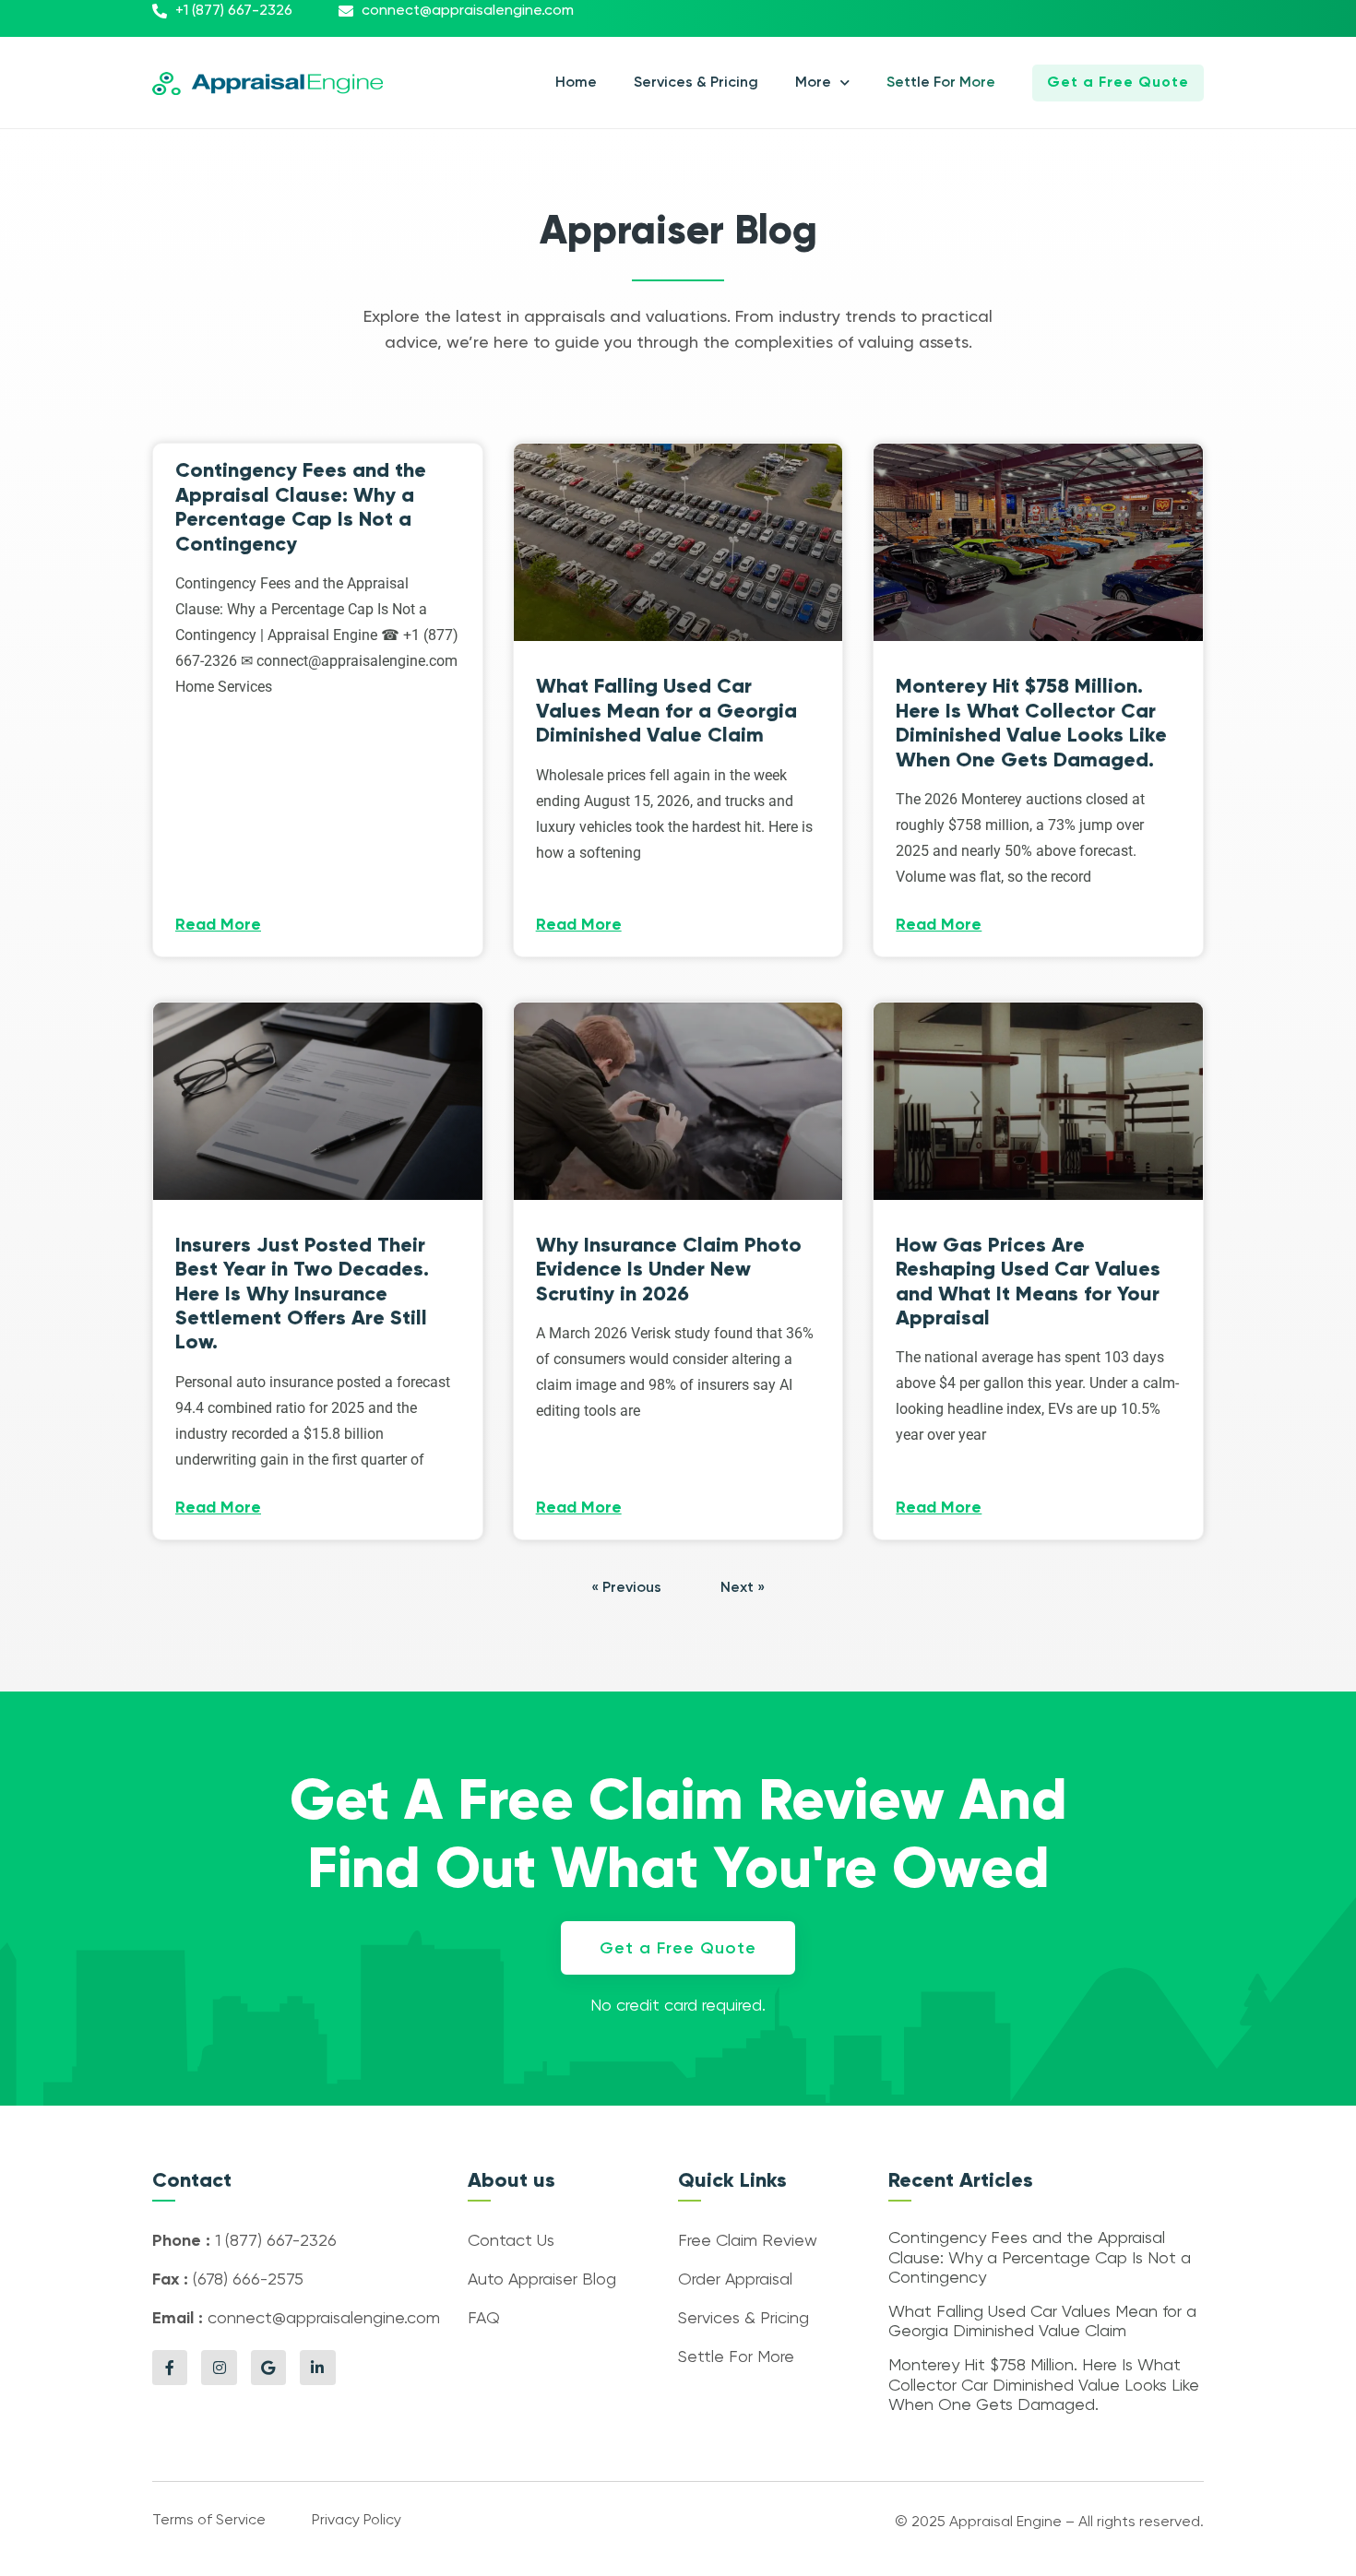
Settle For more (941, 83)
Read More (218, 925)
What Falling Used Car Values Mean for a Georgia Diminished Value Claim (666, 710)
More (813, 83)
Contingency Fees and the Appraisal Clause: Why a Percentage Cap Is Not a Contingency (301, 506)
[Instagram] (219, 2368)
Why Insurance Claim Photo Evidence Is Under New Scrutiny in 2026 (669, 1269)
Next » (743, 1588)
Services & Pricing (696, 83)
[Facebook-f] (170, 2368)
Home (576, 83)
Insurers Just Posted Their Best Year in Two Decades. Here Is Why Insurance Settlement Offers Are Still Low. (302, 1294)
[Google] (268, 2368)
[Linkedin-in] (317, 2368)
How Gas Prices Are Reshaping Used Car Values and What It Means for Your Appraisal (1028, 1281)
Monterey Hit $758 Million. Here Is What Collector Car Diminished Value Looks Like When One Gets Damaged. (1031, 722)
